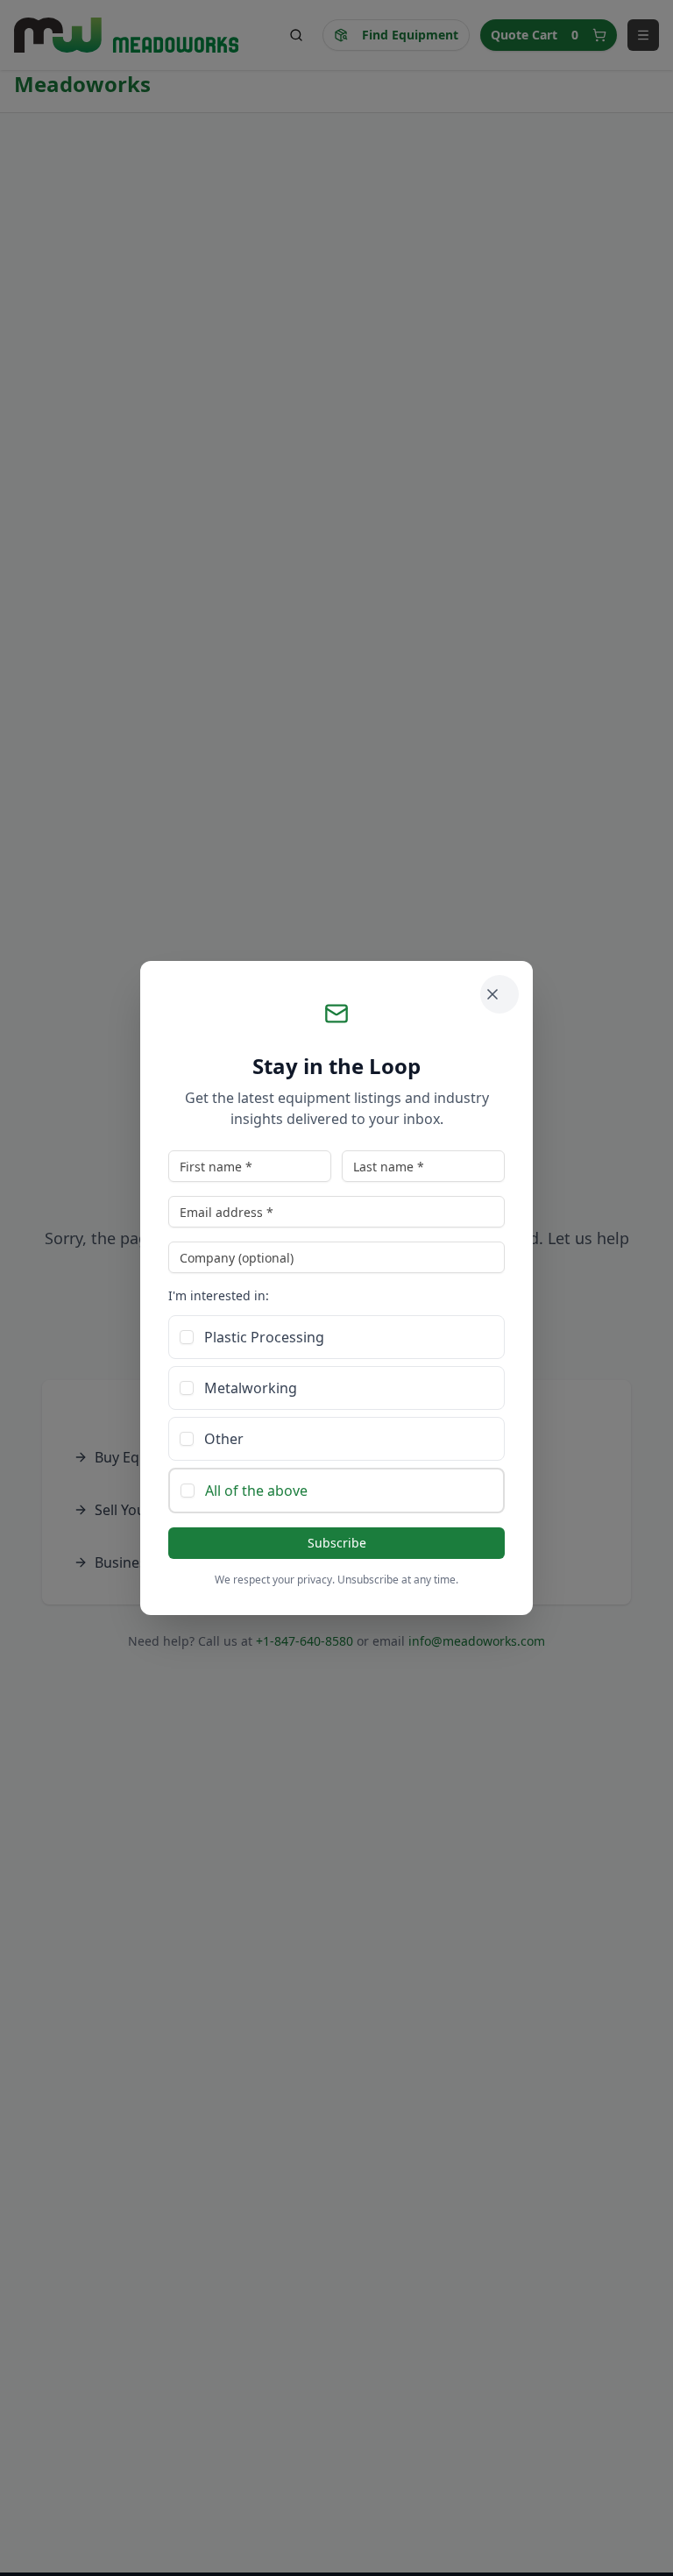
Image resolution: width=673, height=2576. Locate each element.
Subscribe (337, 1543)
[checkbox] (187, 1337)
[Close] (499, 994)
